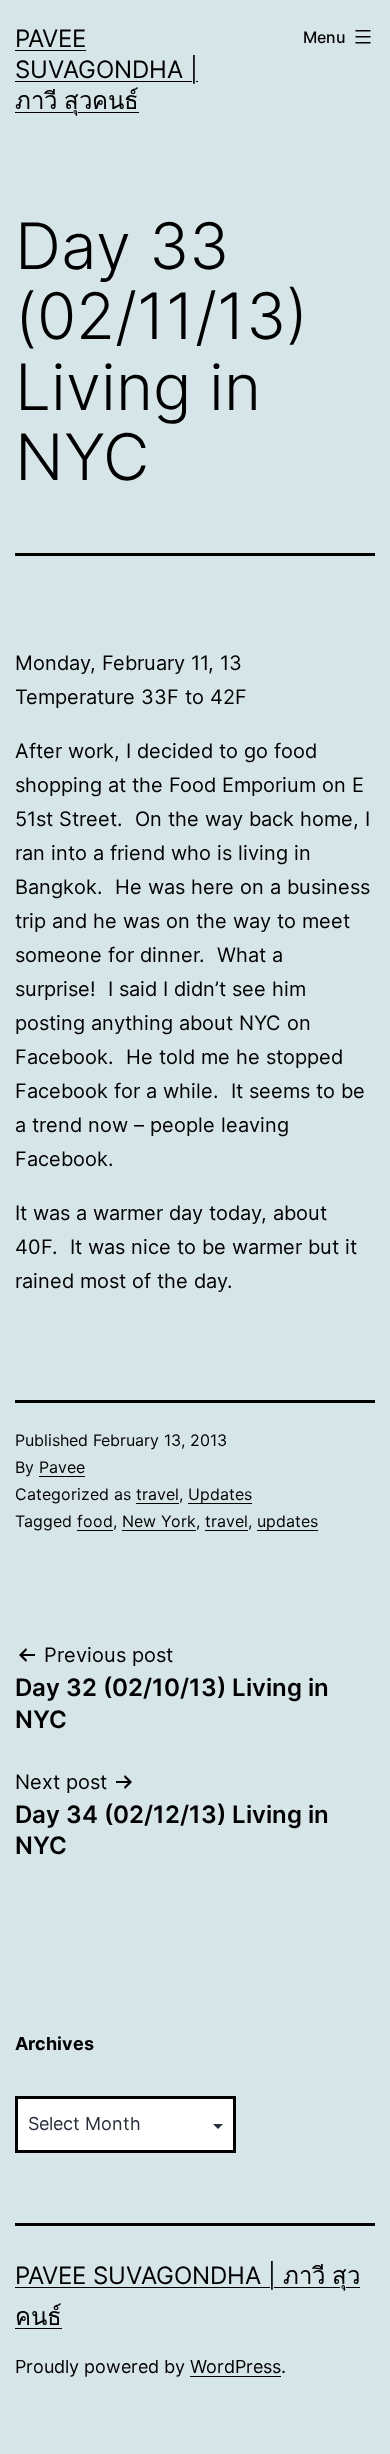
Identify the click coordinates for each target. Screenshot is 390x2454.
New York (159, 1521)
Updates (220, 1494)
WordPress (235, 2366)
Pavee (62, 1467)
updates (287, 1521)
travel (157, 1494)
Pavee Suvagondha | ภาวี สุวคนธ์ (106, 69)
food (95, 1521)
